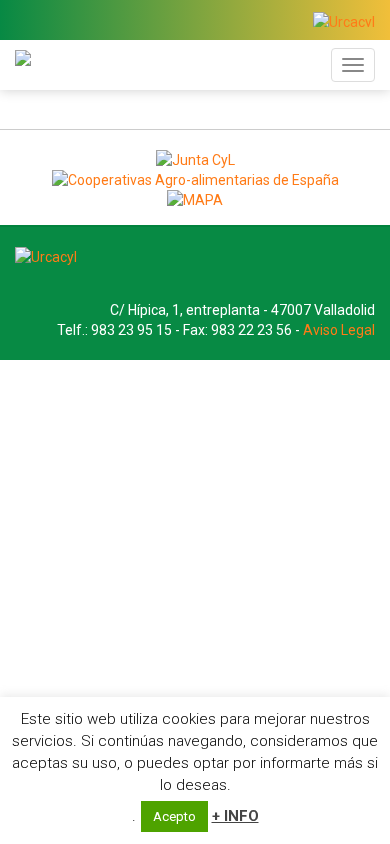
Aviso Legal (339, 330)
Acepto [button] (174, 816)
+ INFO (235, 816)
